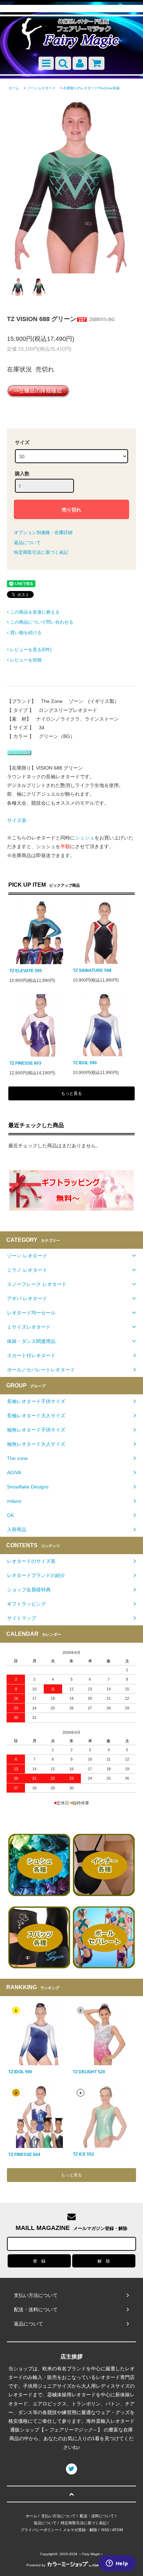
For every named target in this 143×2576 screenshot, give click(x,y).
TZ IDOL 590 (85, 1063)
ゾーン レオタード (41, 88)
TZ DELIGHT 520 (89, 2072)
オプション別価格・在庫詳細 (43, 532)
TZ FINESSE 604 (24, 2155)
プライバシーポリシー (40, 2530)
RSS (105, 2530)
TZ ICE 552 (83, 2154)
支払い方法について (58, 2516)
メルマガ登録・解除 (80, 2530)
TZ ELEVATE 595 (26, 971)
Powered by (36, 2565)
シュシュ (85, 838)
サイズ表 (17, 820)
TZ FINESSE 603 (25, 1063)
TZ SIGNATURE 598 (92, 970)
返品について (27, 543)
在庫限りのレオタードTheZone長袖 (91, 88)
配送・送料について (97, 2516)
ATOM (117, 2530)
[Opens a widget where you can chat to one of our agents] (117, 2564)
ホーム (14, 88)
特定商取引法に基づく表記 (41, 552)
